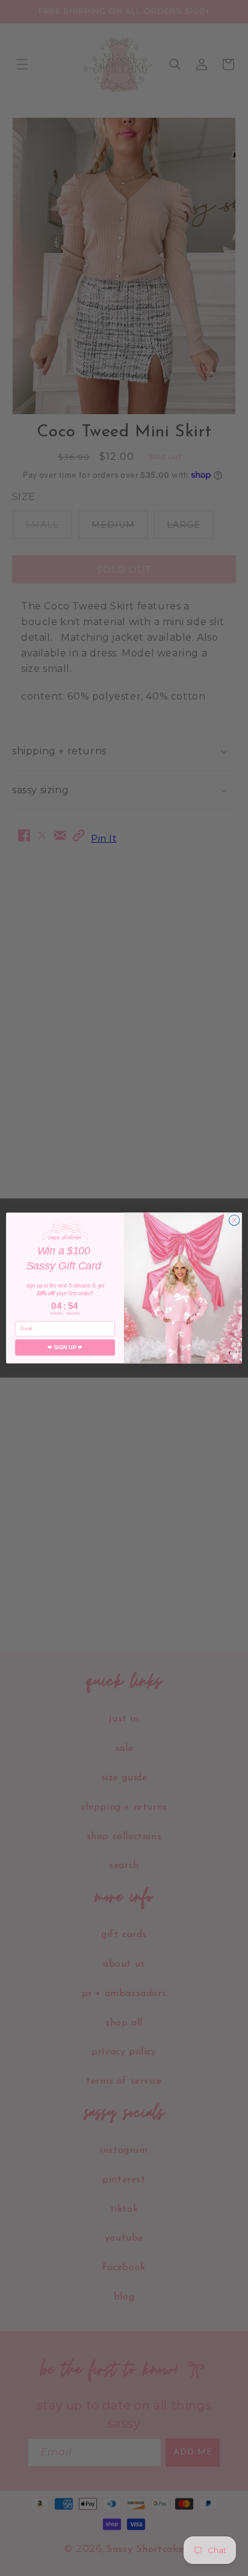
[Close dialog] (234, 1220)
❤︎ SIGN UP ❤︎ (65, 1348)
